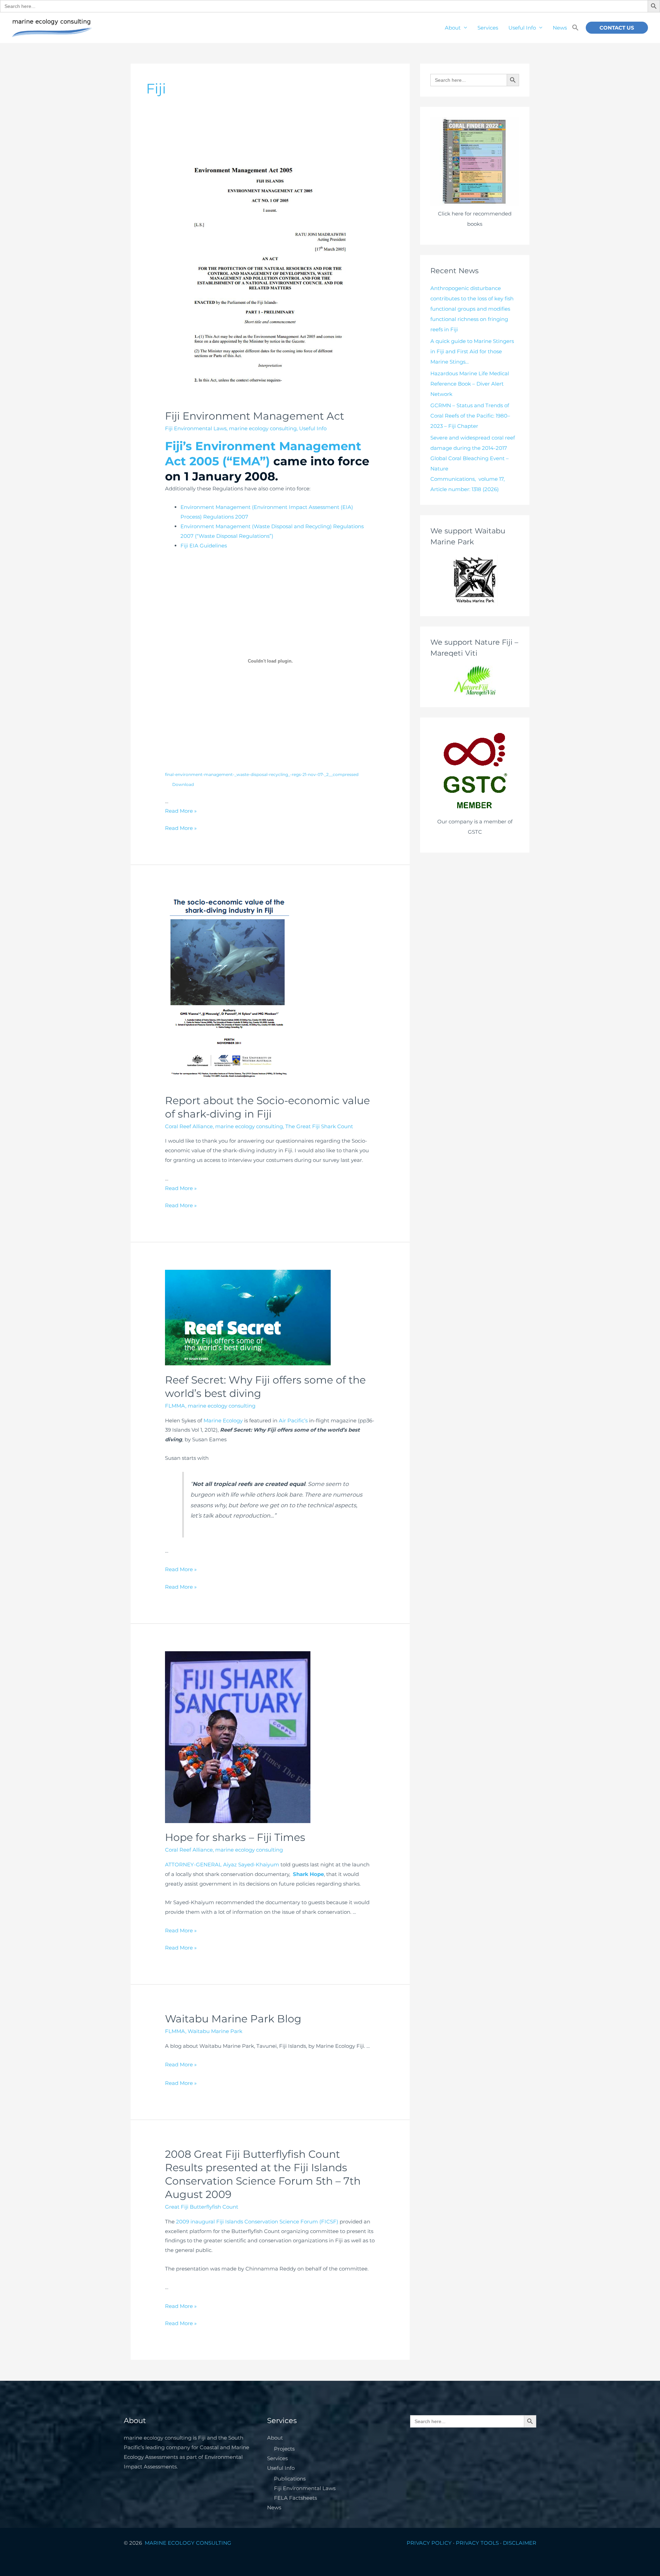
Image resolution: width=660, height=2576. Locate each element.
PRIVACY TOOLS (477, 2543)
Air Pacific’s (293, 1420)
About (453, 28)
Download (183, 784)
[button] (575, 28)
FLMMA (175, 1406)
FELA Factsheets (295, 2498)
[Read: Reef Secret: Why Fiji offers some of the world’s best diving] (248, 1317)
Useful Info (522, 28)
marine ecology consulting (263, 428)
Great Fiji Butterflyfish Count (202, 2207)
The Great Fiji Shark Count (319, 1126)
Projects (284, 2449)
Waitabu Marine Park (215, 2031)
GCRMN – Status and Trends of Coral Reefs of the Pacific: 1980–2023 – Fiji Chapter (470, 416)
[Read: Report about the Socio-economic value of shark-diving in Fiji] (232, 989)
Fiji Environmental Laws (196, 428)
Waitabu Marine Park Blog (233, 2019)
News (560, 28)
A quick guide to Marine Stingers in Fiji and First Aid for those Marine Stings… (472, 351)
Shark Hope (308, 1874)
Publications (290, 2479)
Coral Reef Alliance (189, 1126)
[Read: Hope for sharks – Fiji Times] (238, 1737)
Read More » (181, 811)
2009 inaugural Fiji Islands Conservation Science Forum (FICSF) (258, 2222)
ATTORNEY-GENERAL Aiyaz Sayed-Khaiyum (222, 1864)
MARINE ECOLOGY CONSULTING (189, 2543)
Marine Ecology (223, 1420)
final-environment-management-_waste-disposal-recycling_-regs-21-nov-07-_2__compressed (262, 774)
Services (488, 28)
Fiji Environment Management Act (255, 416)
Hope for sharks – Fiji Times (235, 1837)
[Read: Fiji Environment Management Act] (270, 272)
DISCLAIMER (520, 2543)
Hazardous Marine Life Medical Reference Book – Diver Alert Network (470, 384)
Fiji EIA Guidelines (204, 546)
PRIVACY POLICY (429, 2543)
